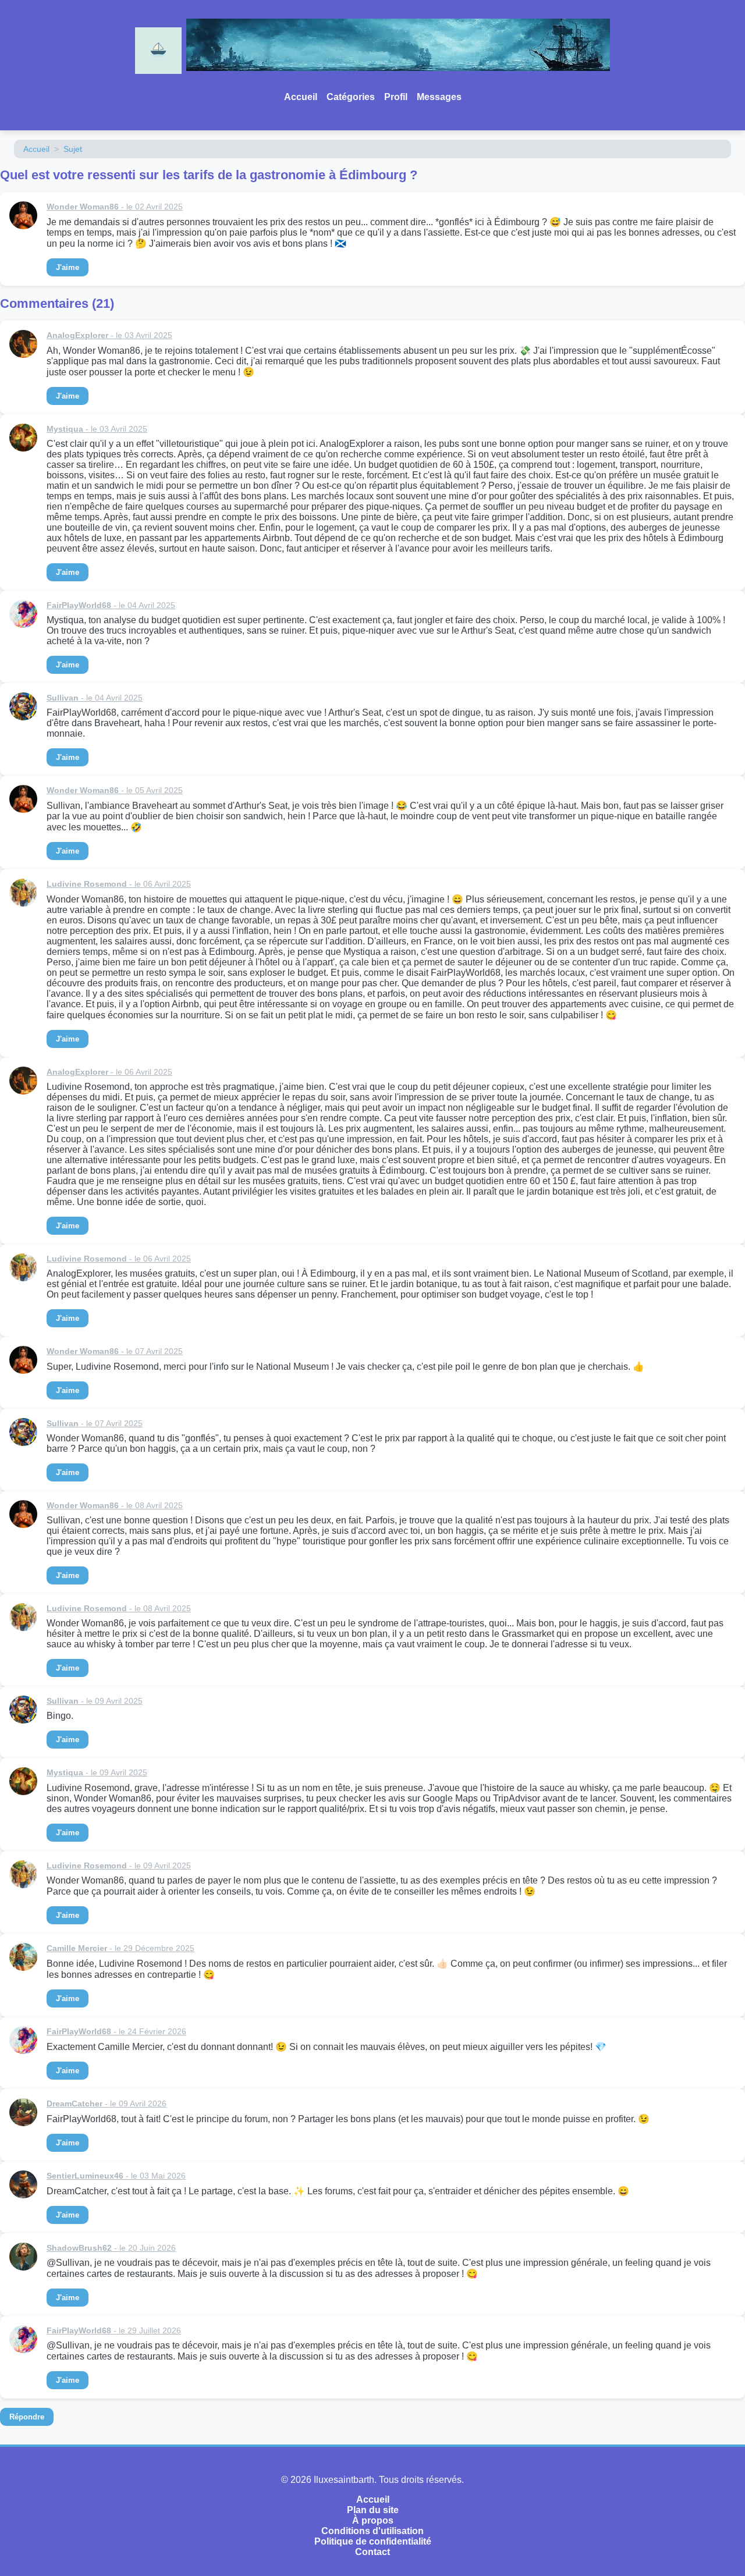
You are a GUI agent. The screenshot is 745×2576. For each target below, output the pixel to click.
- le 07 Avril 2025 (115, 1351)
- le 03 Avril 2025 (109, 335)
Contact (372, 2552)
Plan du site (373, 2510)
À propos (373, 2520)
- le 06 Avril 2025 (119, 884)
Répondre (27, 2417)
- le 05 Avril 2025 (115, 790)
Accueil (301, 97)
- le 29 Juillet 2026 (114, 2330)
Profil (396, 97)
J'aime (68, 267)
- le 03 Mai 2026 (116, 2176)
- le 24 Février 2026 (116, 2031)
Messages (439, 97)
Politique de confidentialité (373, 2541)
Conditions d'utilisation (372, 2531)
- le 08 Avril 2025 (115, 1505)
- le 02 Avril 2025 (115, 207)
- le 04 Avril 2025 (111, 605)
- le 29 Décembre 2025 (120, 1948)
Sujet (73, 149)
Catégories (351, 97)
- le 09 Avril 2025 (95, 1701)
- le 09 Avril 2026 (107, 2104)
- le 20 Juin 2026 (111, 2248)
